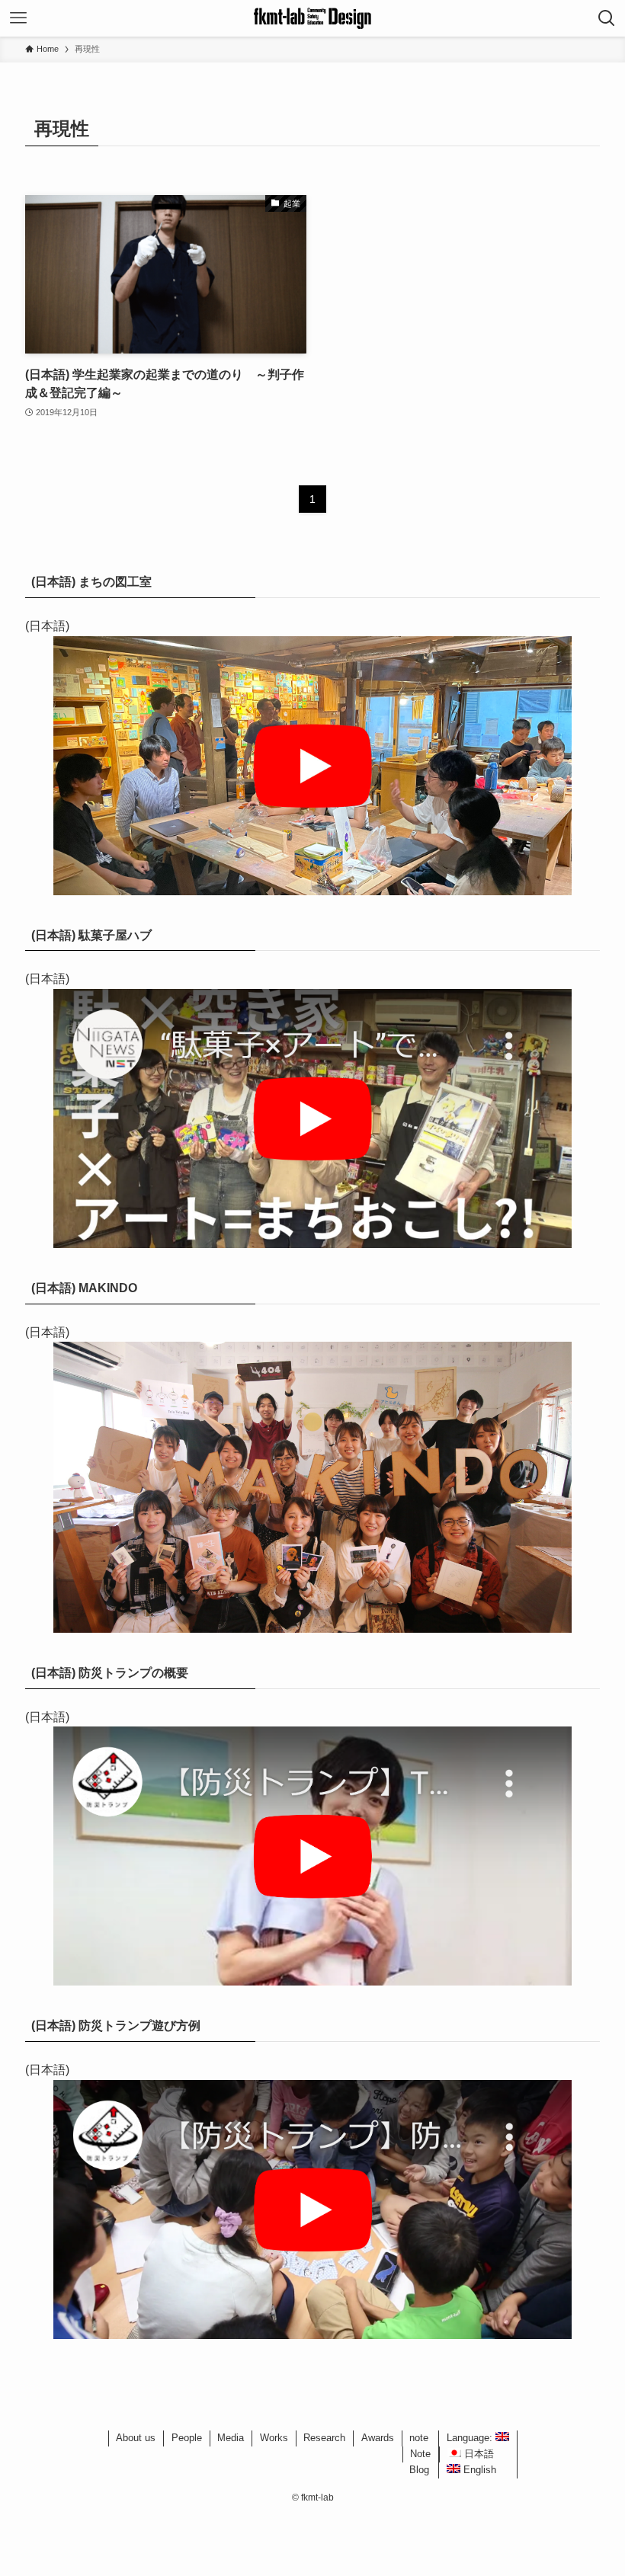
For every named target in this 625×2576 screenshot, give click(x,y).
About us (136, 2438)
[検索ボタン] (607, 18)
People (187, 2438)
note (419, 2438)
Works (274, 2438)
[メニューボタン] (18, 18)
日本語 (478, 2454)
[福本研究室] (312, 18)
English (478, 2470)
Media (231, 2438)
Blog (419, 2470)
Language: (471, 2438)
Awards (378, 2438)
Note (420, 2454)
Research (324, 2438)
